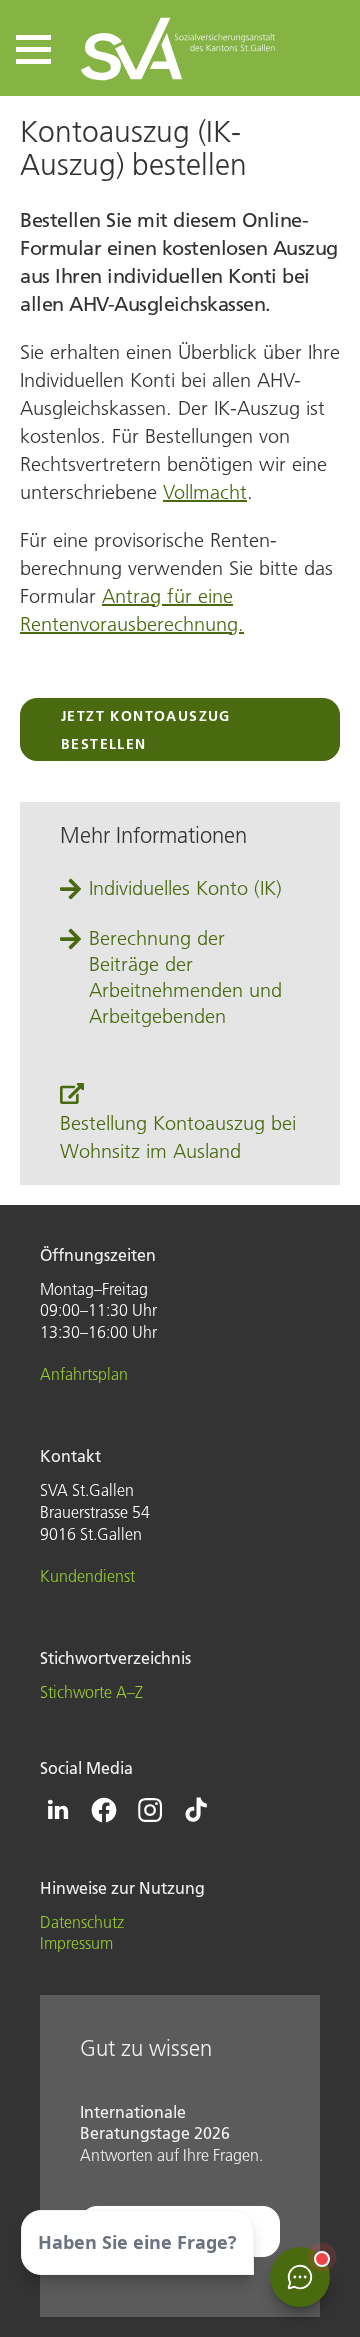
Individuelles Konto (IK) (185, 888)
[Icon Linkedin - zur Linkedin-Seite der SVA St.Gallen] (58, 1810)
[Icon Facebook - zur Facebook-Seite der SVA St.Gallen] (104, 1810)
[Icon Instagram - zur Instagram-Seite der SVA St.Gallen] (150, 1810)
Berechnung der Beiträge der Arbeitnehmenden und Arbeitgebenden (185, 977)
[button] (33, 49)
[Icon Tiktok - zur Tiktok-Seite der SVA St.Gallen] (196, 1810)
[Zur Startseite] (180, 48)
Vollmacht (205, 492)
